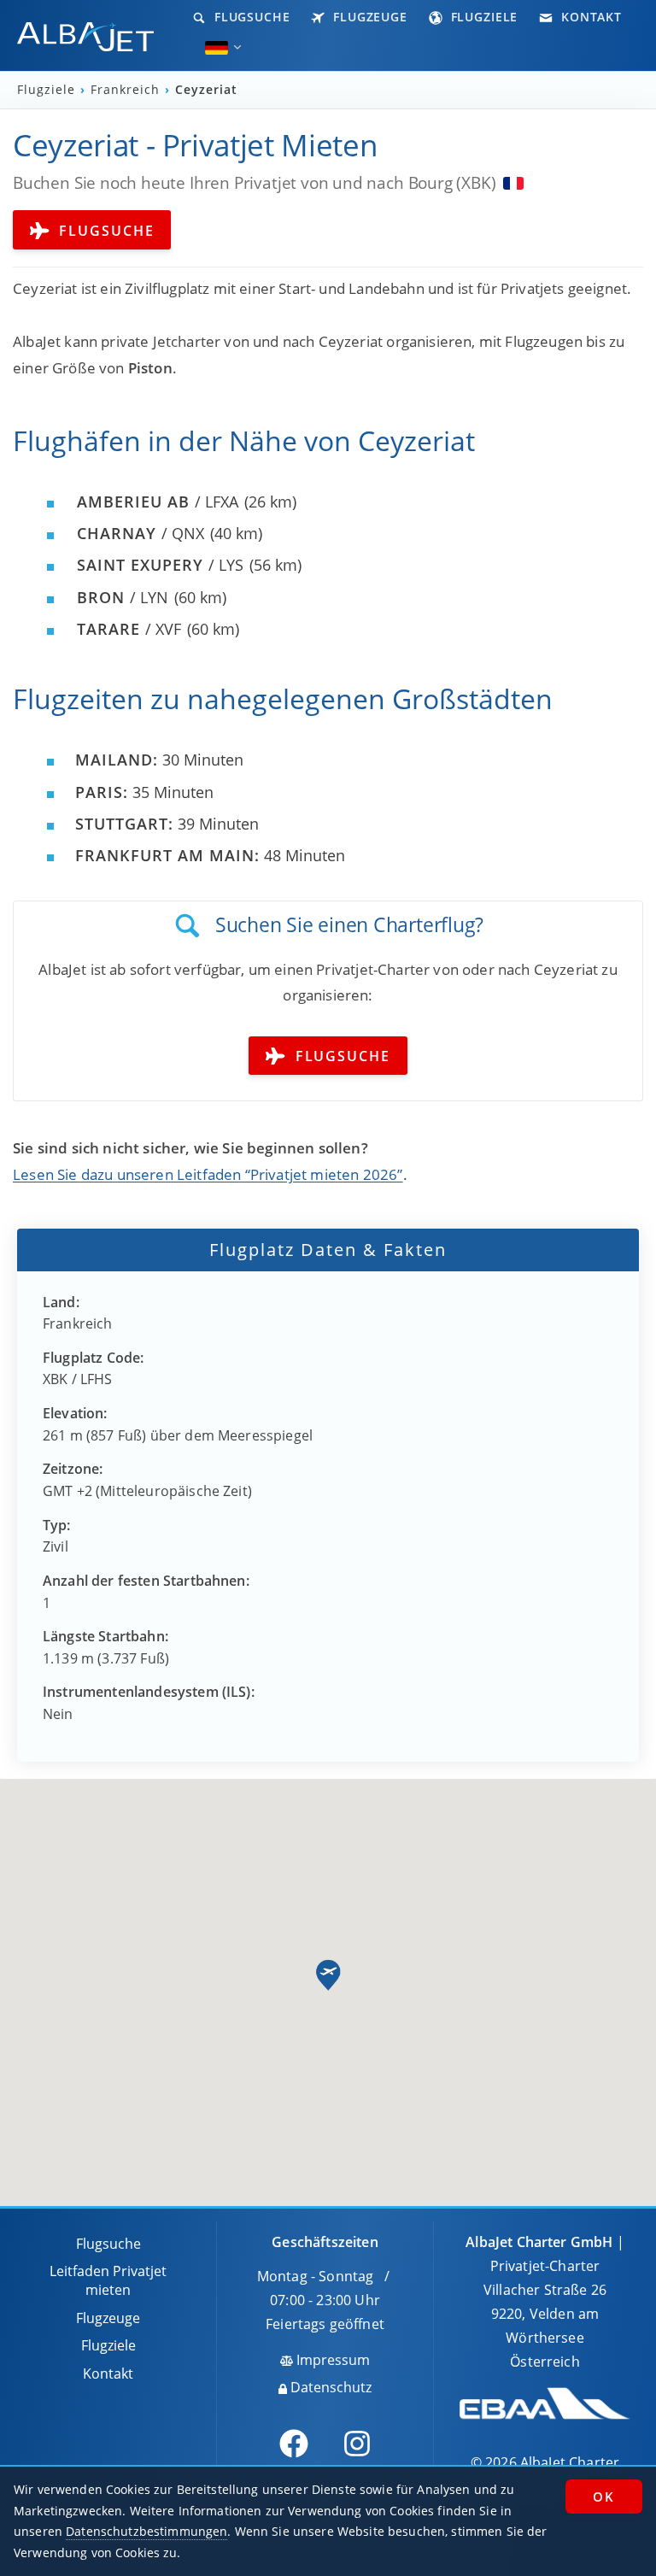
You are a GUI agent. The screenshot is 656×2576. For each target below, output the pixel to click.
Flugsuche (250, 17)
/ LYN (123, 597)
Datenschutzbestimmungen (146, 2531)
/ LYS (160, 565)
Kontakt (589, 17)
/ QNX (141, 533)
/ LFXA (158, 502)
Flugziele (483, 17)
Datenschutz (329, 2387)
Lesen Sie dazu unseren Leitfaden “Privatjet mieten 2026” (208, 1174)
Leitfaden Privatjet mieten (108, 2280)
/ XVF (129, 629)
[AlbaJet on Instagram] (357, 2444)
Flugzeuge (368, 17)
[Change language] (217, 48)
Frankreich (127, 90)
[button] (328, 1975)
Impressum (331, 2360)
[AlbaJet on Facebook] (294, 2444)
